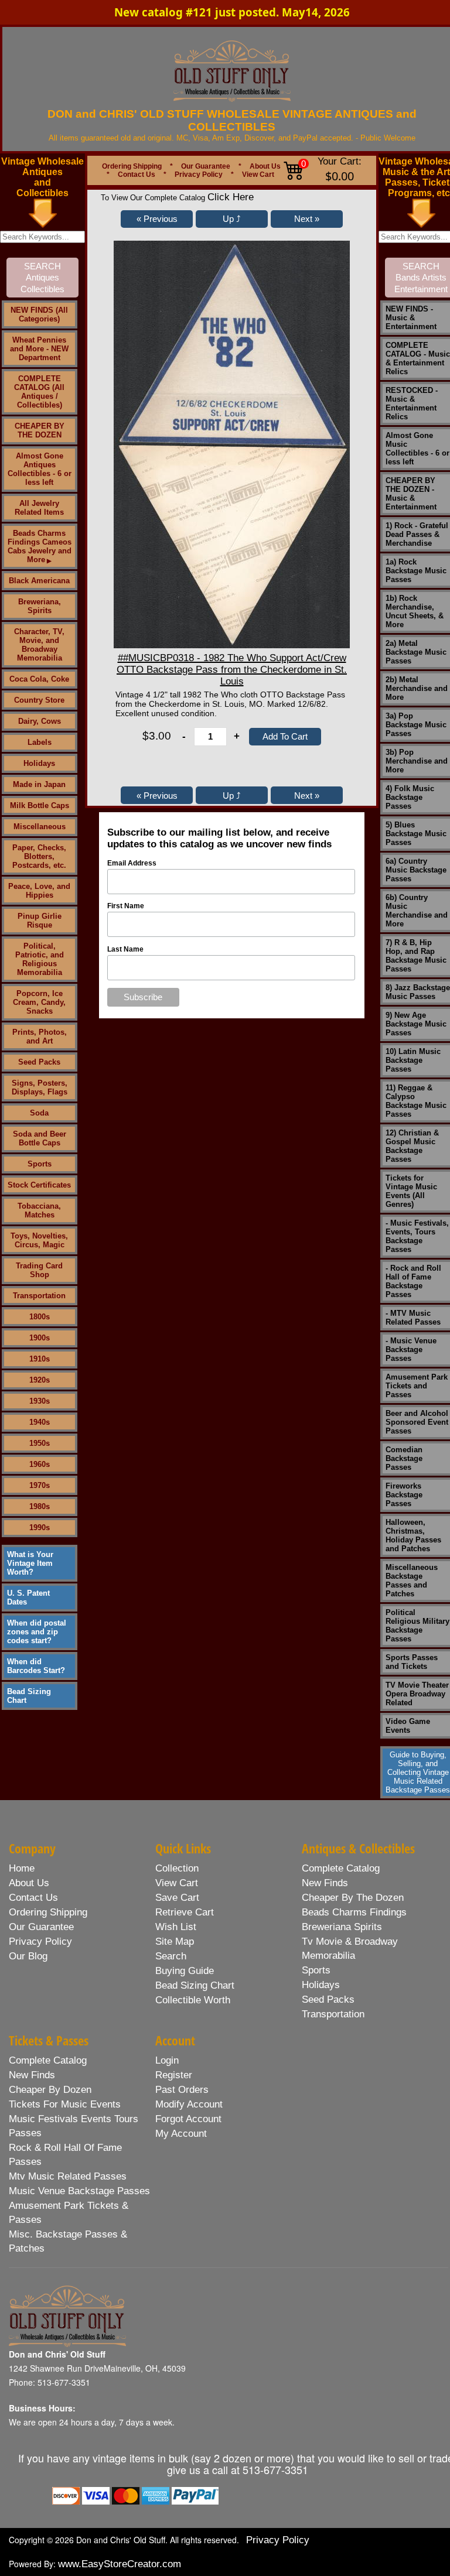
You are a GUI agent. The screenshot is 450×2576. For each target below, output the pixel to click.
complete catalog (341, 1868)
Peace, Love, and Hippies (39, 891)
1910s (40, 1359)
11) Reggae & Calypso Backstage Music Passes (416, 1101)
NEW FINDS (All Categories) (39, 314)
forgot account (188, 2119)
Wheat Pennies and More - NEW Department (39, 349)
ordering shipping (48, 1912)
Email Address (132, 863)
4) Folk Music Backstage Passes (410, 797)
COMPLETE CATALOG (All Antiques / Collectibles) (39, 392)
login (167, 2060)
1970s (40, 1485)
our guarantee (41, 1927)
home (22, 1868)
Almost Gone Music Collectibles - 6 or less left (417, 449)
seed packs (328, 1999)
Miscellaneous (40, 827)
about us (29, 1883)
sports (316, 1970)
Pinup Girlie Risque (40, 921)
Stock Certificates (39, 1185)
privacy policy (40, 1942)
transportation (333, 2014)
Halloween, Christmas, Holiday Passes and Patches (413, 1535)
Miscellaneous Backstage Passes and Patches (412, 1581)
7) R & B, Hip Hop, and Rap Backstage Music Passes (416, 956)
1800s (40, 1317)
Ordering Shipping (132, 166)
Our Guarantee (206, 166)
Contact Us (137, 175)
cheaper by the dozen (353, 1898)
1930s (40, 1401)
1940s (40, 1422)
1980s (40, 1506)
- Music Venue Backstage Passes (411, 1349)
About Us (265, 166)
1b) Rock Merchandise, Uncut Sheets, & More (415, 611)
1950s (40, 1443)
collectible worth (193, 2000)
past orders (182, 2090)
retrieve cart (185, 1912)
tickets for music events (65, 2104)
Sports (40, 1164)
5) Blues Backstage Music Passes (416, 834)
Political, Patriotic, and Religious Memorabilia (40, 959)
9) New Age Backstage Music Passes (416, 1024)
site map (175, 1942)
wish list (176, 1927)
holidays (321, 1985)
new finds (325, 1883)
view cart (177, 1883)
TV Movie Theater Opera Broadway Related (417, 1694)
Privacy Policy (199, 175)
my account (181, 2134)
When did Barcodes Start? (36, 1666)
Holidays (39, 763)
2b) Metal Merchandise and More (417, 688)
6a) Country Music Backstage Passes (416, 870)
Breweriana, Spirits (40, 606)
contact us (33, 1898)
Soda (39, 1113)
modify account (189, 2104)
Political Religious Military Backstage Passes (417, 1626)
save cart (177, 1898)
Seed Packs (39, 1062)
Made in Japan (39, 784)
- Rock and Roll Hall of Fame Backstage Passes (413, 1281)
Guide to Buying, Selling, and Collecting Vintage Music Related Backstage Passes (418, 1772)
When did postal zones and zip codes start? (37, 1632)
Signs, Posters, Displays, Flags (40, 1087)
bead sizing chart (195, 1985)
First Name (126, 906)
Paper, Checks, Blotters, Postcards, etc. (39, 856)
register (174, 2075)
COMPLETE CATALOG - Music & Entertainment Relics (418, 358)
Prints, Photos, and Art (40, 1036)
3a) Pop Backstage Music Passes (416, 725)
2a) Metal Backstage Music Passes (416, 652)
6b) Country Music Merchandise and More (417, 911)
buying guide (185, 1971)
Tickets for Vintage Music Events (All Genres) (411, 1191)
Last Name (125, 949)
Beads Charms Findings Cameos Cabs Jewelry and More (40, 546)
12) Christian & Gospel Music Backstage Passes (412, 1146)
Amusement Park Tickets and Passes (417, 1386)
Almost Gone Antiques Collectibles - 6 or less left (40, 469)
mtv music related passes (68, 2176)
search (171, 1956)
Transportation (39, 1296)
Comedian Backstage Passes (404, 1458)
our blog (28, 1956)
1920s (40, 1380)
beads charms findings (354, 1912)
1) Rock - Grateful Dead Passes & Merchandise (417, 534)
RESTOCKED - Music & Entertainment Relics (412, 403)
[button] (157, 219)
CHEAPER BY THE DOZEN (40, 430)
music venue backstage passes (79, 2191)
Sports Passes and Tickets (412, 1662)
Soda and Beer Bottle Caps (40, 1138)
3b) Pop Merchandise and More (417, 761)
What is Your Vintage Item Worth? (30, 1563)
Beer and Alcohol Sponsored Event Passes (417, 1422)
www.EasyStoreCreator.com (120, 2564)
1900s (40, 1338)
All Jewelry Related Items (39, 508)
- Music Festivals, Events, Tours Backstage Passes (417, 1236)
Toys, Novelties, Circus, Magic (39, 1240)
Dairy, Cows (40, 721)
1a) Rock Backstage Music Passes (416, 571)
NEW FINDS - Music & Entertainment (411, 318)
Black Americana (39, 581)
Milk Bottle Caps (40, 805)
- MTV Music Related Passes (413, 1318)
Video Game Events (408, 1726)
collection (177, 1868)
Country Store (39, 700)
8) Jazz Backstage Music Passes (418, 992)
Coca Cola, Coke (39, 679)
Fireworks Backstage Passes (404, 1495)
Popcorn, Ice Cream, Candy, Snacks (39, 1002)
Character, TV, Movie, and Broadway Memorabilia (39, 645)
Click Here (231, 197)
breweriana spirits (342, 1927)
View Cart (258, 175)
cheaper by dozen (50, 2090)
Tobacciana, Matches (39, 1210)
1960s (40, 1464)
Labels (40, 742)
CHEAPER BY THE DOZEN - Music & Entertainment (411, 494)
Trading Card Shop (39, 1270)
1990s (40, 1528)
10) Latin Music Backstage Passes (413, 1060)
